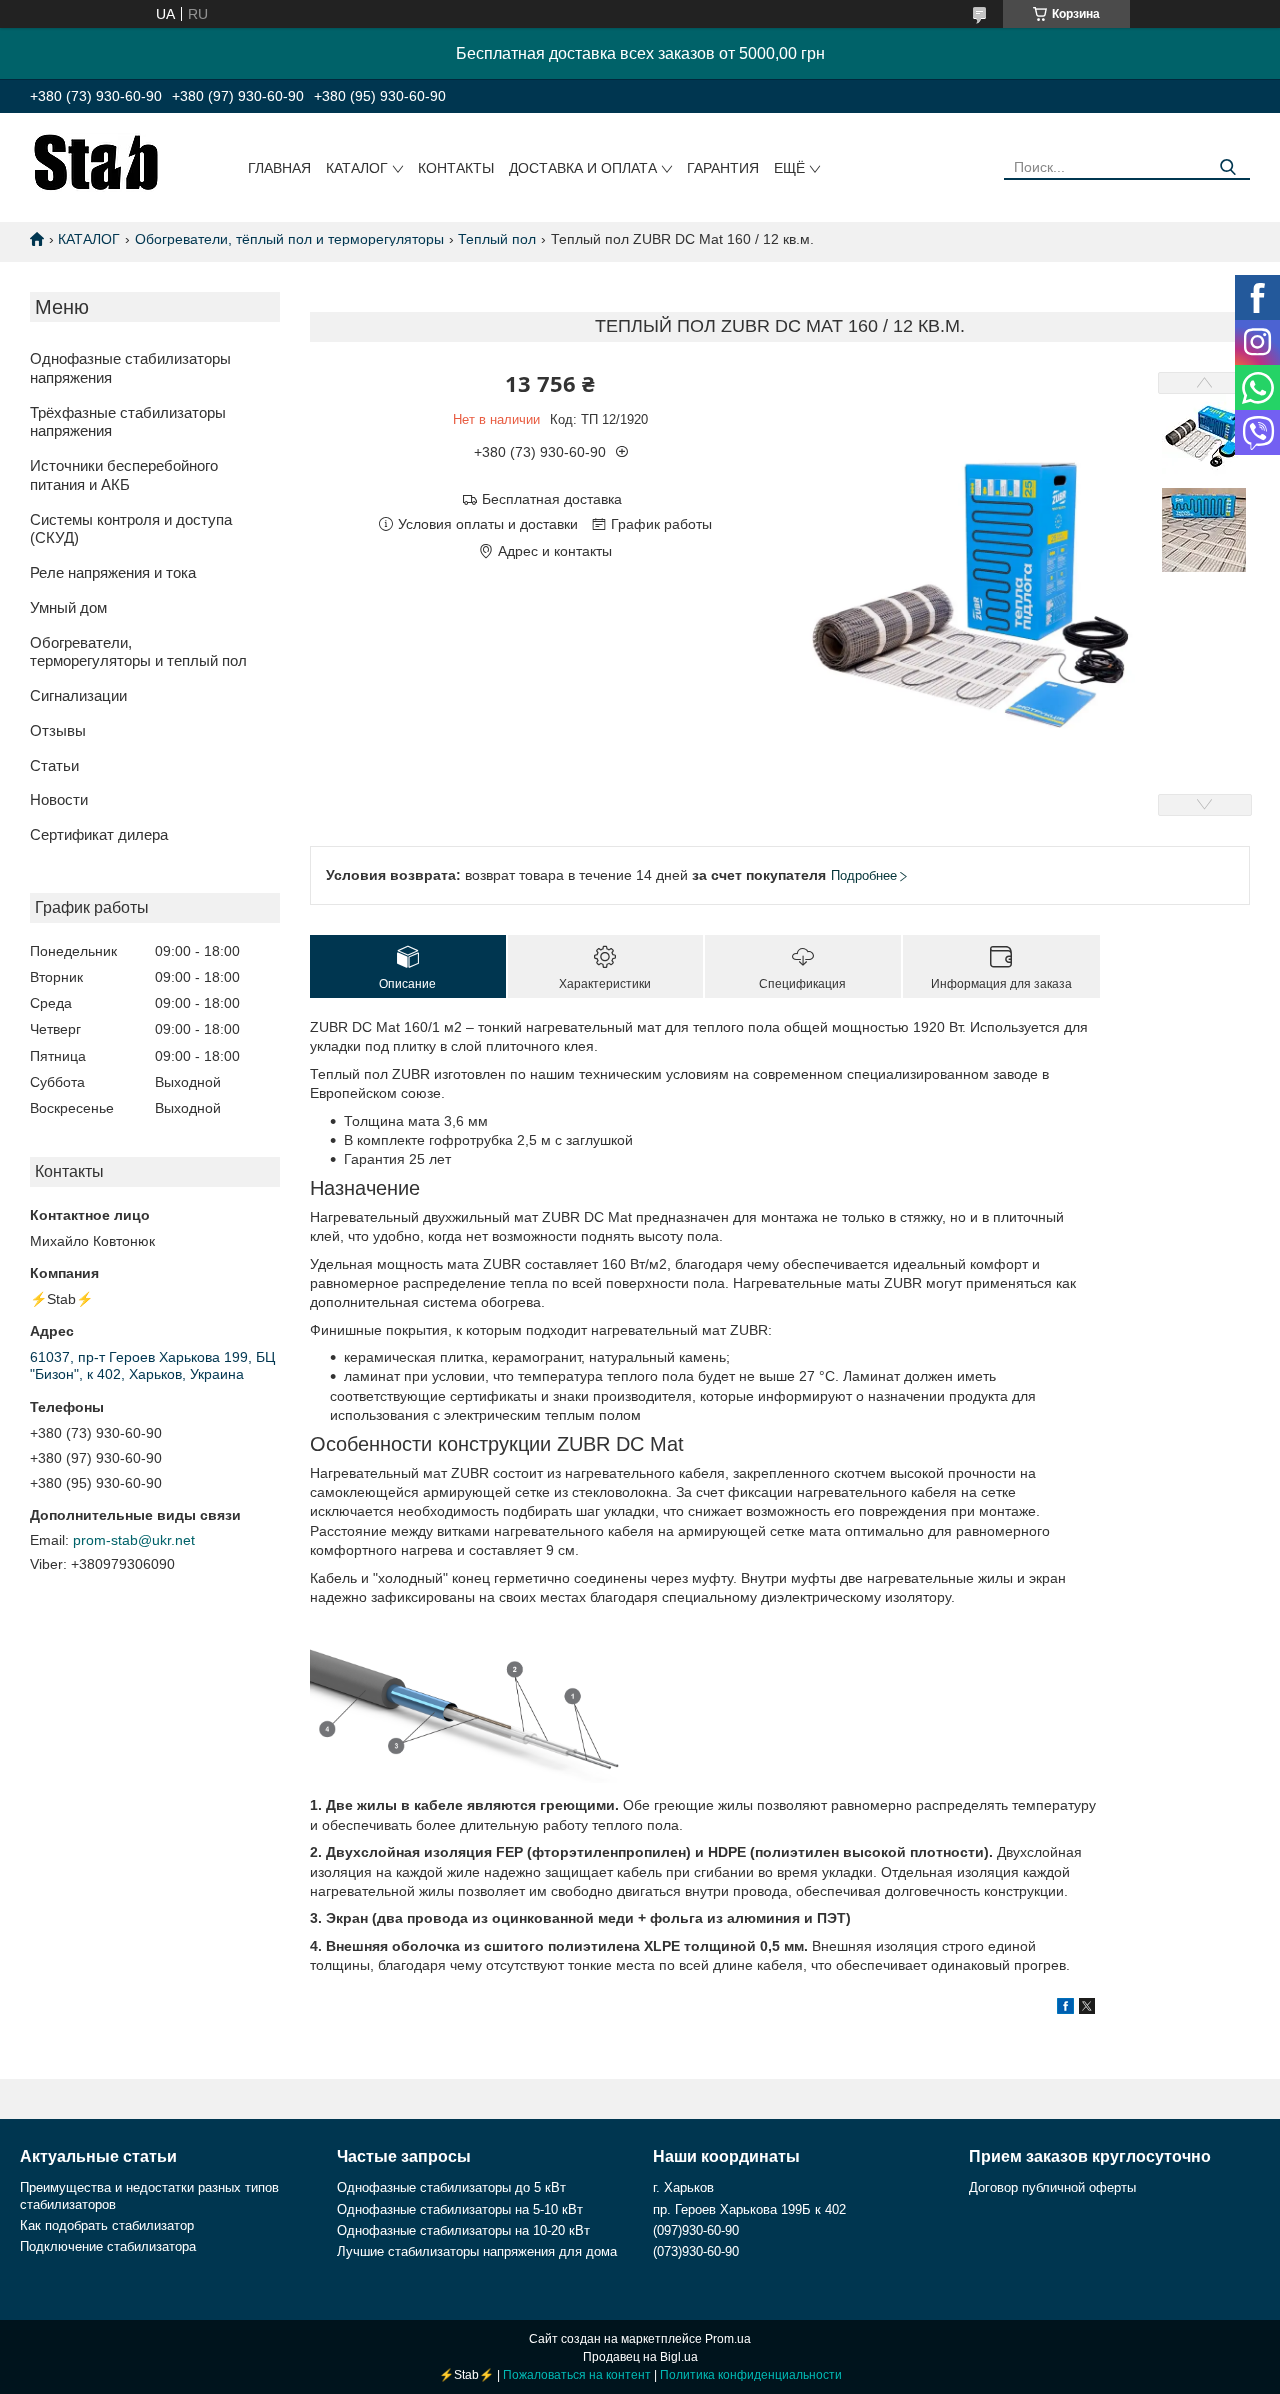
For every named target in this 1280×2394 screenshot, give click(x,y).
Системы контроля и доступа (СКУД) (131, 529)
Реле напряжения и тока (113, 572)
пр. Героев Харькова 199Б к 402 (749, 2209)
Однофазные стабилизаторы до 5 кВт (451, 2187)
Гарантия (723, 168)
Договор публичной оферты (1052, 2187)
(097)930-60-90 (696, 2230)
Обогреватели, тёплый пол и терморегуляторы (289, 239)
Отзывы (58, 730)
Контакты (456, 168)
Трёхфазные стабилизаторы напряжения (128, 422)
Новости (59, 799)
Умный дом (68, 607)
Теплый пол (497, 239)
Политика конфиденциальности (751, 2375)
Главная (279, 168)
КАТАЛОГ (89, 239)
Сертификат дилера (99, 834)
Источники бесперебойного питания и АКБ (124, 475)
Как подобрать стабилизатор (107, 2225)
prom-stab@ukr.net (134, 1540)
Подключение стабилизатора (108, 2246)
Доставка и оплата (583, 168)
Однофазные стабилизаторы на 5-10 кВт (460, 2209)
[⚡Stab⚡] (96, 161)
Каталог (357, 168)
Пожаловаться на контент (577, 2375)
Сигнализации (78, 695)
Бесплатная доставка (552, 499)
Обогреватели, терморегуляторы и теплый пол (138, 652)
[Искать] (1227, 167)
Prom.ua (728, 2339)
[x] (1087, 2009)
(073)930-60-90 (696, 2251)
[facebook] (1065, 2009)
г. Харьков (683, 2187)
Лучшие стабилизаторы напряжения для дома (477, 2251)
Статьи (54, 765)
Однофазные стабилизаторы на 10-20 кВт (463, 2230)
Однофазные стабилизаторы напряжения (130, 368)
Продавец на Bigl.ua (640, 2357)
